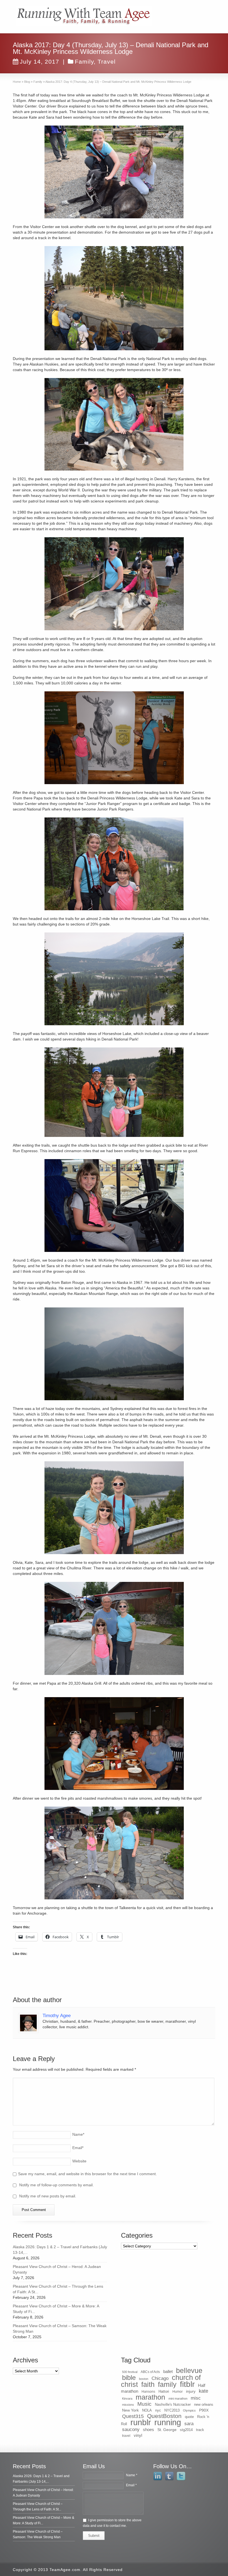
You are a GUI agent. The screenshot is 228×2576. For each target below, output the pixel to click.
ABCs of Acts (150, 2372)
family (167, 2384)
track (200, 2430)
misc (196, 2398)
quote (189, 2417)
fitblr (187, 2384)
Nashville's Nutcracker (173, 2404)
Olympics (189, 2410)
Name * (132, 2475)
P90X (204, 2410)
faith (148, 2384)
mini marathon (178, 2399)
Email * (131, 2485)
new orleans (204, 2404)
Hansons (148, 2392)
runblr (141, 2422)
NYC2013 (172, 2410)
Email (78, 2148)
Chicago (160, 2378)
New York (130, 2410)
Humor (178, 2392)
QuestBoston (164, 2416)
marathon (150, 2397)
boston (144, 2379)
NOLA (147, 2410)
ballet (168, 2372)
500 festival (130, 2372)
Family (84, 62)
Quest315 (133, 2416)
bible (129, 2378)
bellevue (189, 2370)
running (168, 2422)
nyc (158, 2410)
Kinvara (127, 2399)
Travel (107, 62)
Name (78, 2134)
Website (79, 2161)
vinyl (138, 2435)
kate (204, 2391)
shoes (148, 2430)
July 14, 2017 (39, 62)
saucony (131, 2429)
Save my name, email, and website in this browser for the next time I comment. (87, 2174)
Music (144, 2404)
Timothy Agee (57, 2016)
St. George (167, 2430)
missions (128, 2405)
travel (126, 2436)
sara (189, 2424)
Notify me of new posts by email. (48, 2196)
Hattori (164, 2392)
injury (191, 2391)
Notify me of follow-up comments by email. (56, 2185)
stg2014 (186, 2430)
